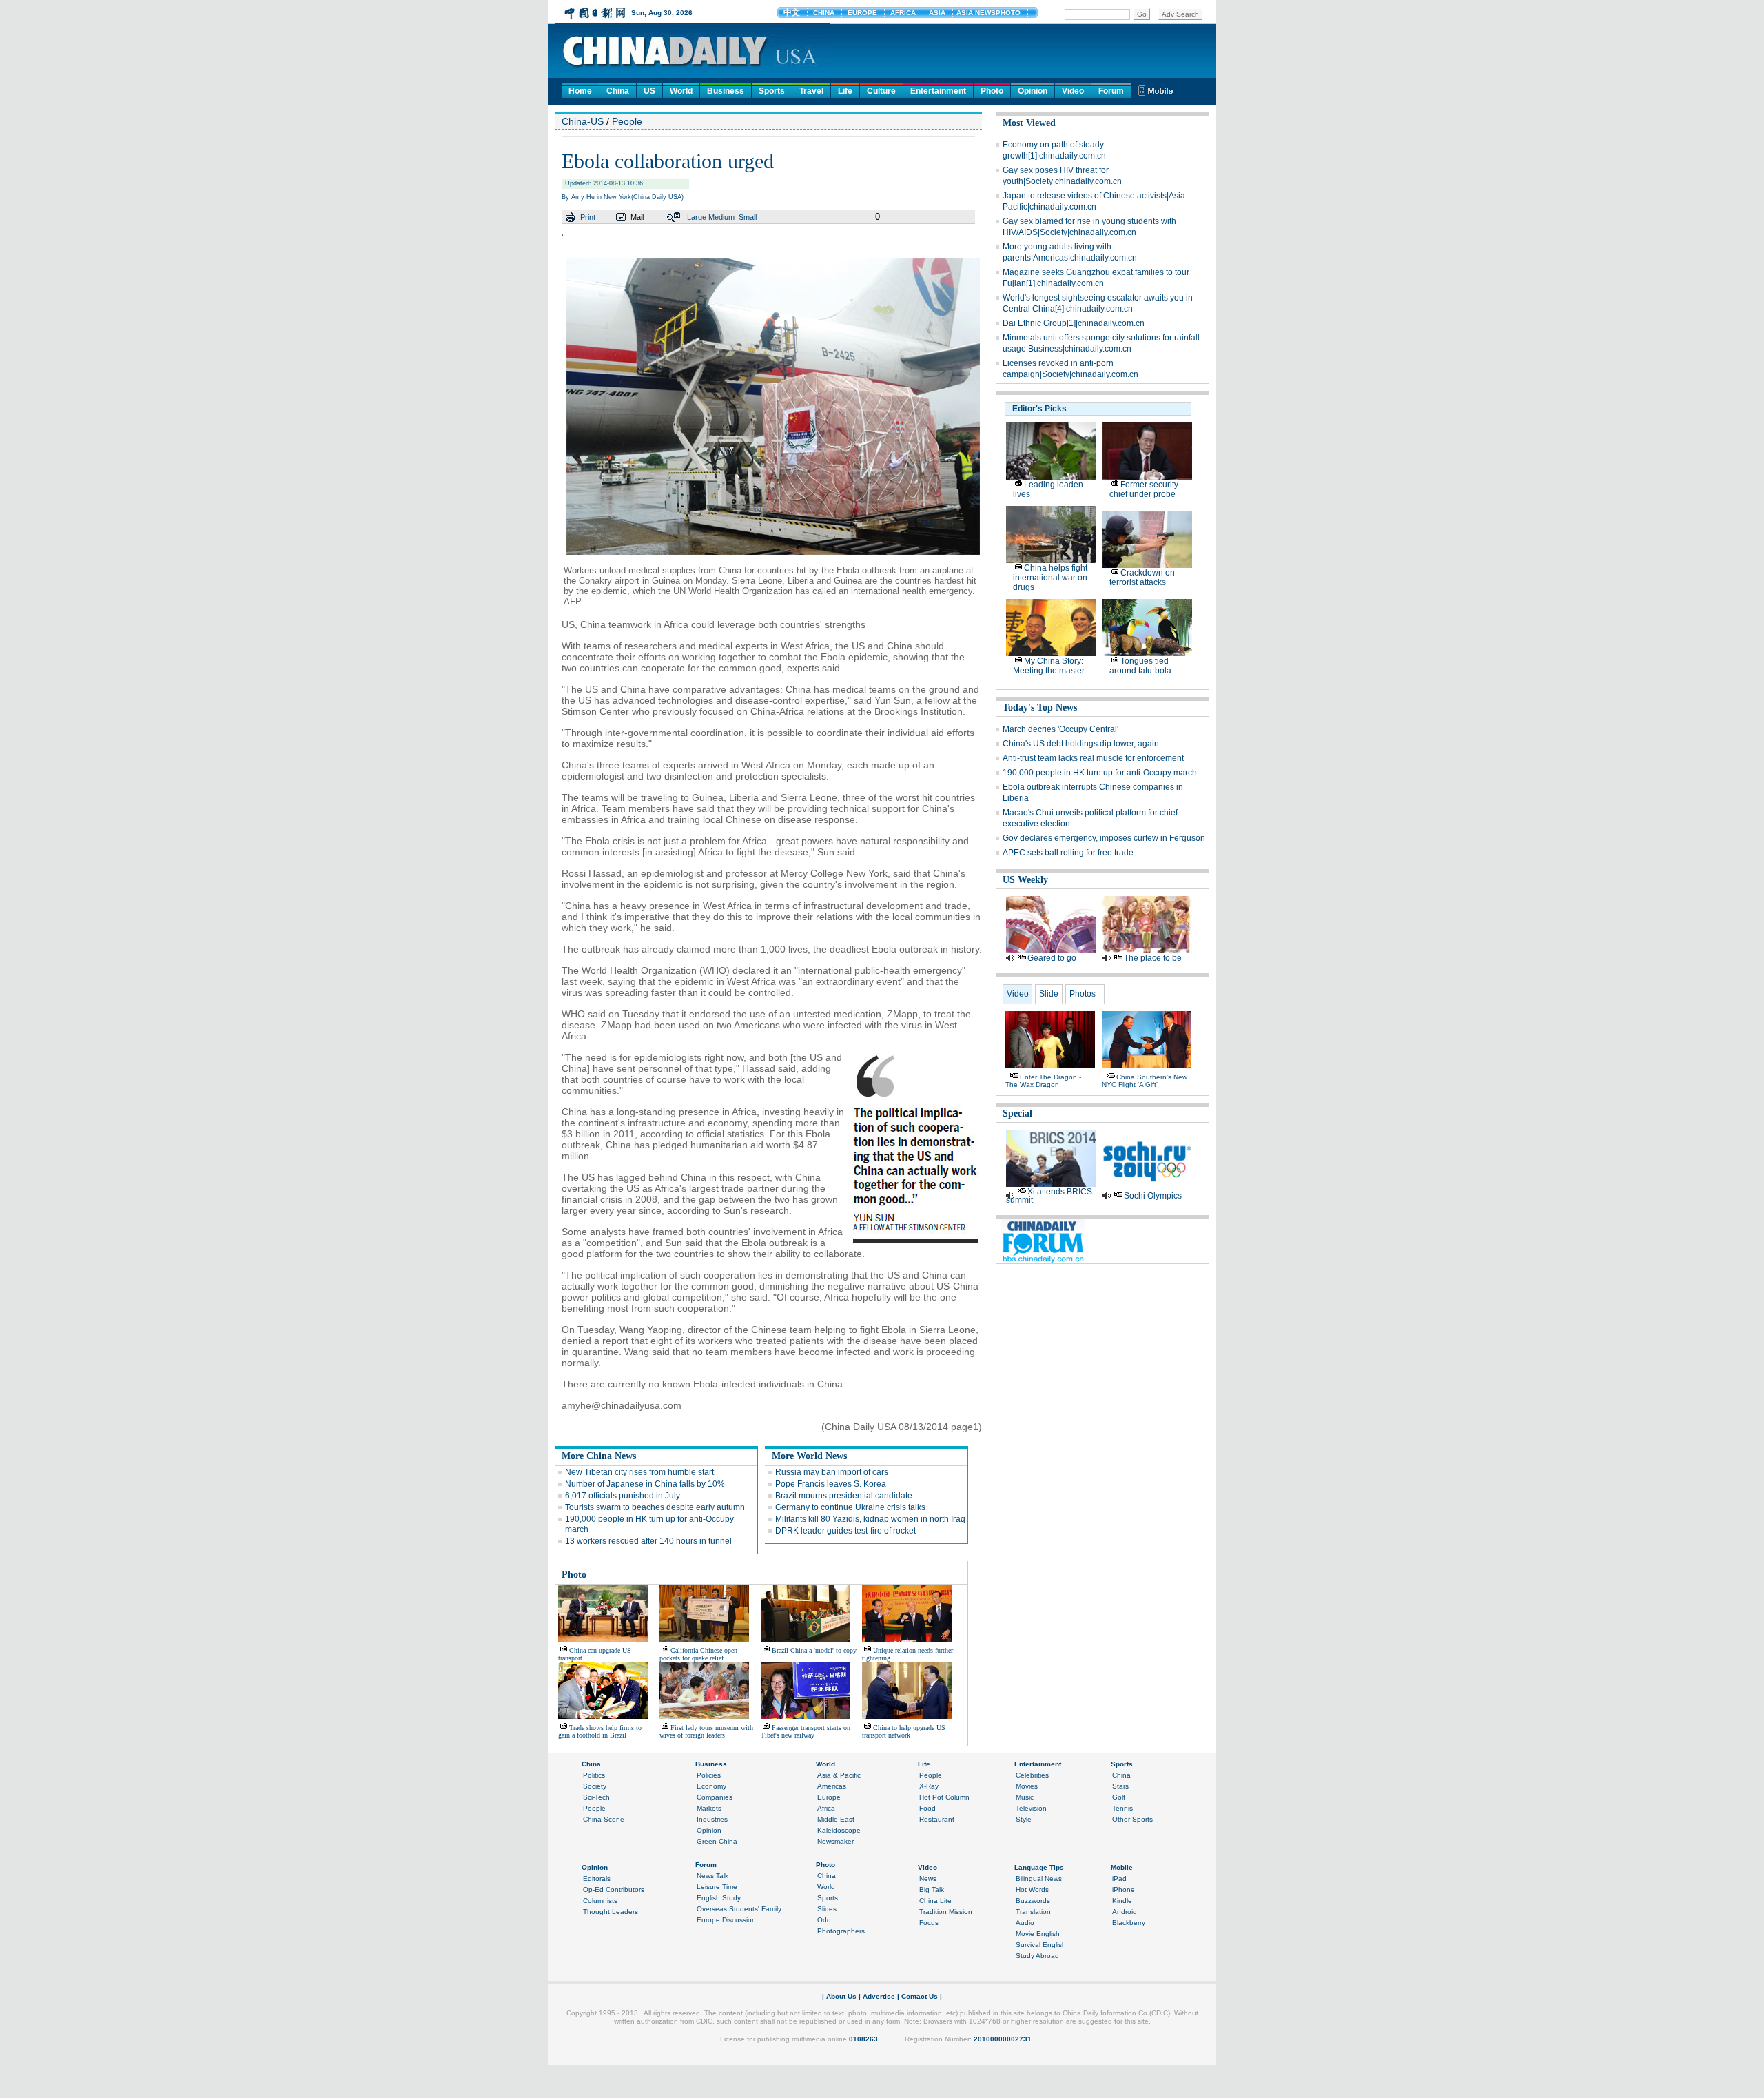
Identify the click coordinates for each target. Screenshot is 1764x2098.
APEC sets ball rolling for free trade (1068, 853)
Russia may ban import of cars (832, 1472)
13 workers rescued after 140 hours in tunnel (648, 1541)
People (627, 121)
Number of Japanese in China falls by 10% (645, 1484)
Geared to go (1052, 958)
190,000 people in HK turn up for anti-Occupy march (1100, 773)
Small (748, 217)
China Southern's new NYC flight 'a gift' (1145, 1081)
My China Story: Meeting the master (1049, 666)
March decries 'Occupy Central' (1060, 729)
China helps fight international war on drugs (1050, 578)
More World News (809, 1456)
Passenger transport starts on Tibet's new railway (806, 1731)
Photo (992, 91)
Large (697, 217)
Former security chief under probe (1144, 489)
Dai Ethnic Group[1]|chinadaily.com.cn (1074, 323)
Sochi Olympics (1153, 1196)
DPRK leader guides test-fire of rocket (845, 1531)
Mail (637, 217)
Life (845, 91)
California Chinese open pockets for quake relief (698, 1654)
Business (726, 91)
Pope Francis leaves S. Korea (831, 1484)
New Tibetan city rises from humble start (639, 1472)
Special (1017, 1113)
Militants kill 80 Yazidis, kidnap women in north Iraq (870, 1519)
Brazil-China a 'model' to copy (814, 1650)
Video (1073, 91)
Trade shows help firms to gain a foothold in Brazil (600, 1731)
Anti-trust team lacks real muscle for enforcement (1093, 758)
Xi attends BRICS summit (1049, 1196)
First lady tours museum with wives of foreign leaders (706, 1731)
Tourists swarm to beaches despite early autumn (655, 1507)
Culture (881, 91)
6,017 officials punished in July (623, 1496)
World (681, 91)
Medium (721, 217)
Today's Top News (1040, 707)
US (649, 91)
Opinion (1033, 91)
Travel (811, 91)
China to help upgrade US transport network (904, 1731)
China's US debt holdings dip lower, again (1081, 744)
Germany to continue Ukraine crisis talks (850, 1507)
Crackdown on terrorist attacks (1142, 578)
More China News (599, 1456)
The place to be (1153, 958)
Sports (772, 91)
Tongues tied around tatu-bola (1140, 666)
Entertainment (938, 91)
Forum (1111, 91)
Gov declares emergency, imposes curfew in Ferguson (1104, 838)
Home (580, 91)
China (618, 91)
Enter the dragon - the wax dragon (1043, 1081)
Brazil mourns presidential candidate (844, 1496)
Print (588, 217)
